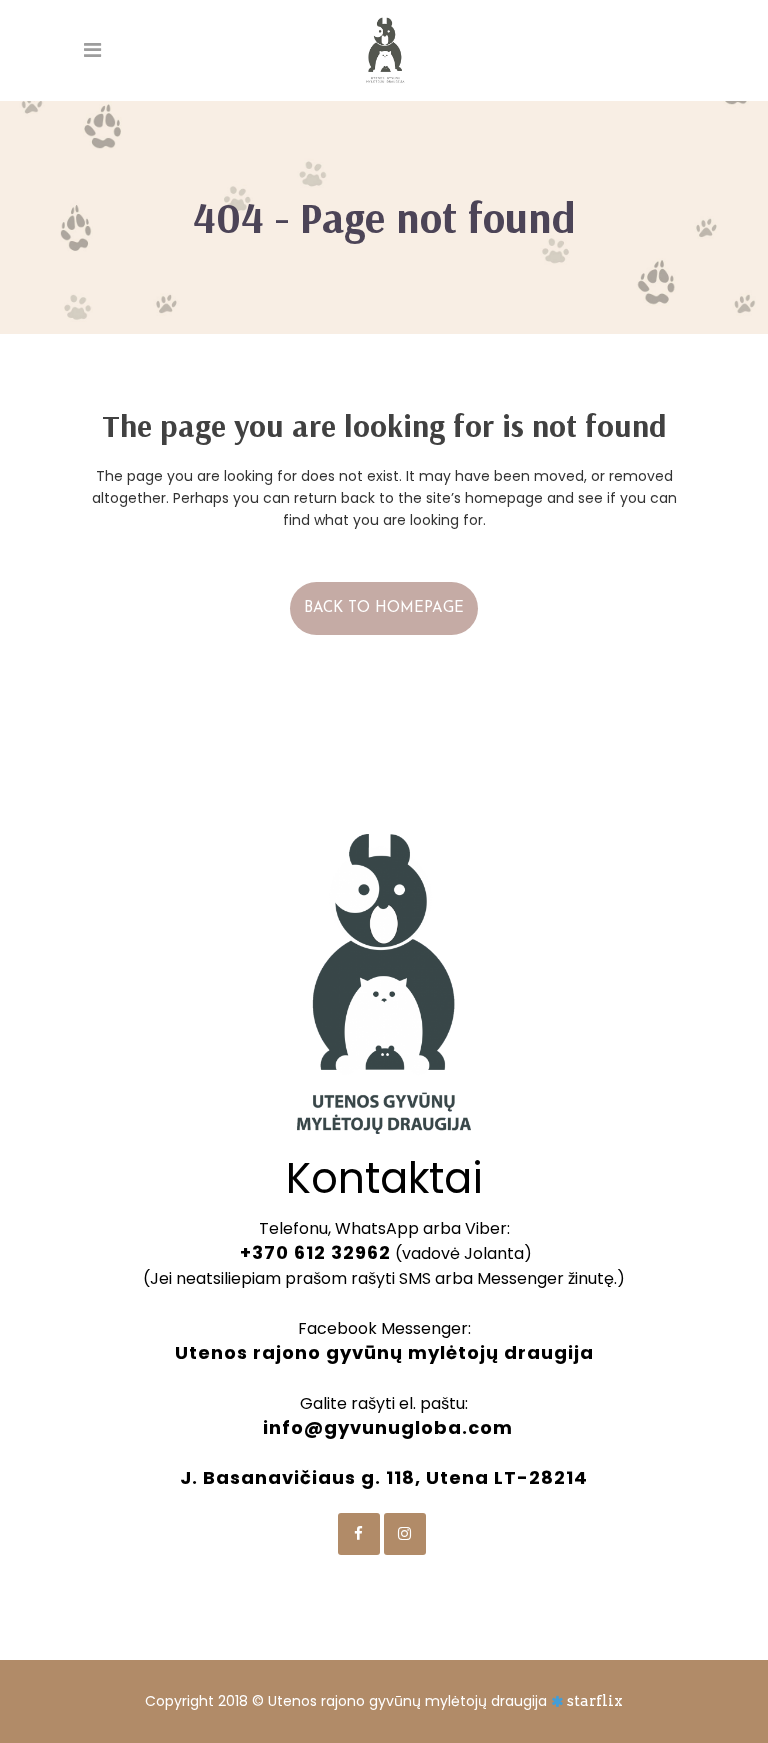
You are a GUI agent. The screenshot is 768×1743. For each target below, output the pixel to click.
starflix (595, 1701)
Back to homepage (384, 608)
